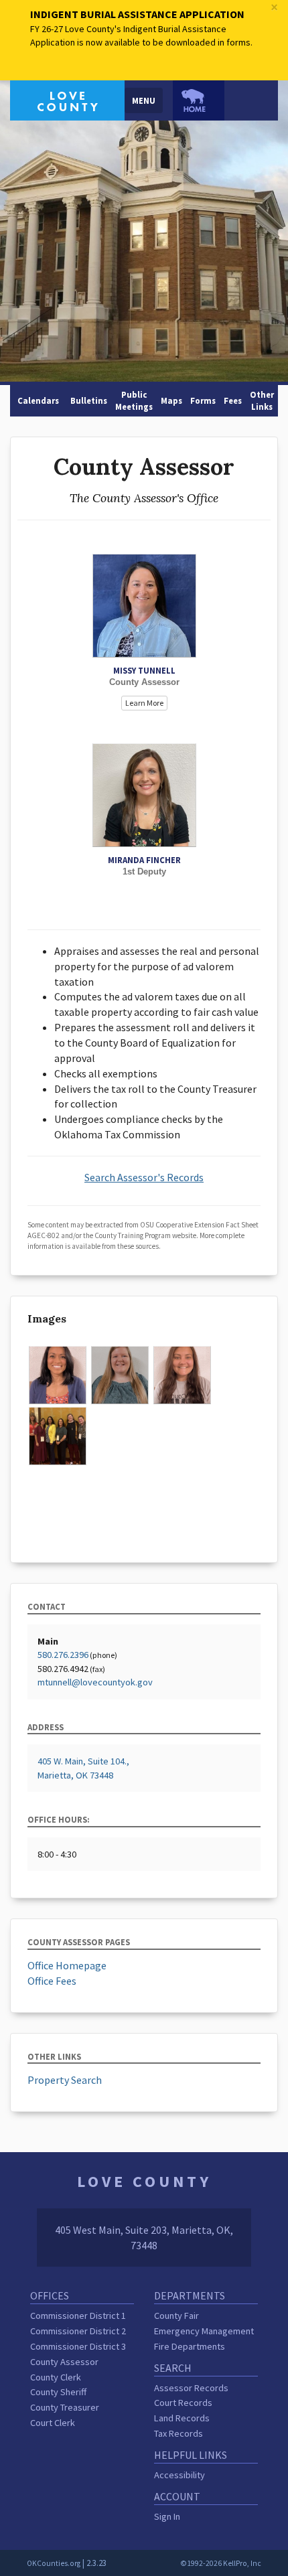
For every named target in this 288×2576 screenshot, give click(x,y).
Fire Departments (190, 2346)
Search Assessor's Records (144, 1177)
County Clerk (56, 2377)
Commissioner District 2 (78, 2331)
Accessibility (179, 2475)
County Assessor (64, 2362)
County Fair (176, 2316)
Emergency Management (204, 2331)
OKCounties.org (54, 2563)
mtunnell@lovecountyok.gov (95, 1682)
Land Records (182, 2418)
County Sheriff (58, 2392)
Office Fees (52, 1981)
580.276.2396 (63, 1655)
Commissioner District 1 (78, 2316)
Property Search (65, 2080)
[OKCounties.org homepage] (199, 100)
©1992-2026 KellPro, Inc (221, 2563)
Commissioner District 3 (78, 2346)
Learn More (144, 703)
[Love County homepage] (67, 99)
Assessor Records (191, 2388)
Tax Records (178, 2433)
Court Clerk (53, 2423)
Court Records (183, 2403)
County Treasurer (65, 2407)
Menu (144, 100)
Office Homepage (67, 1965)
